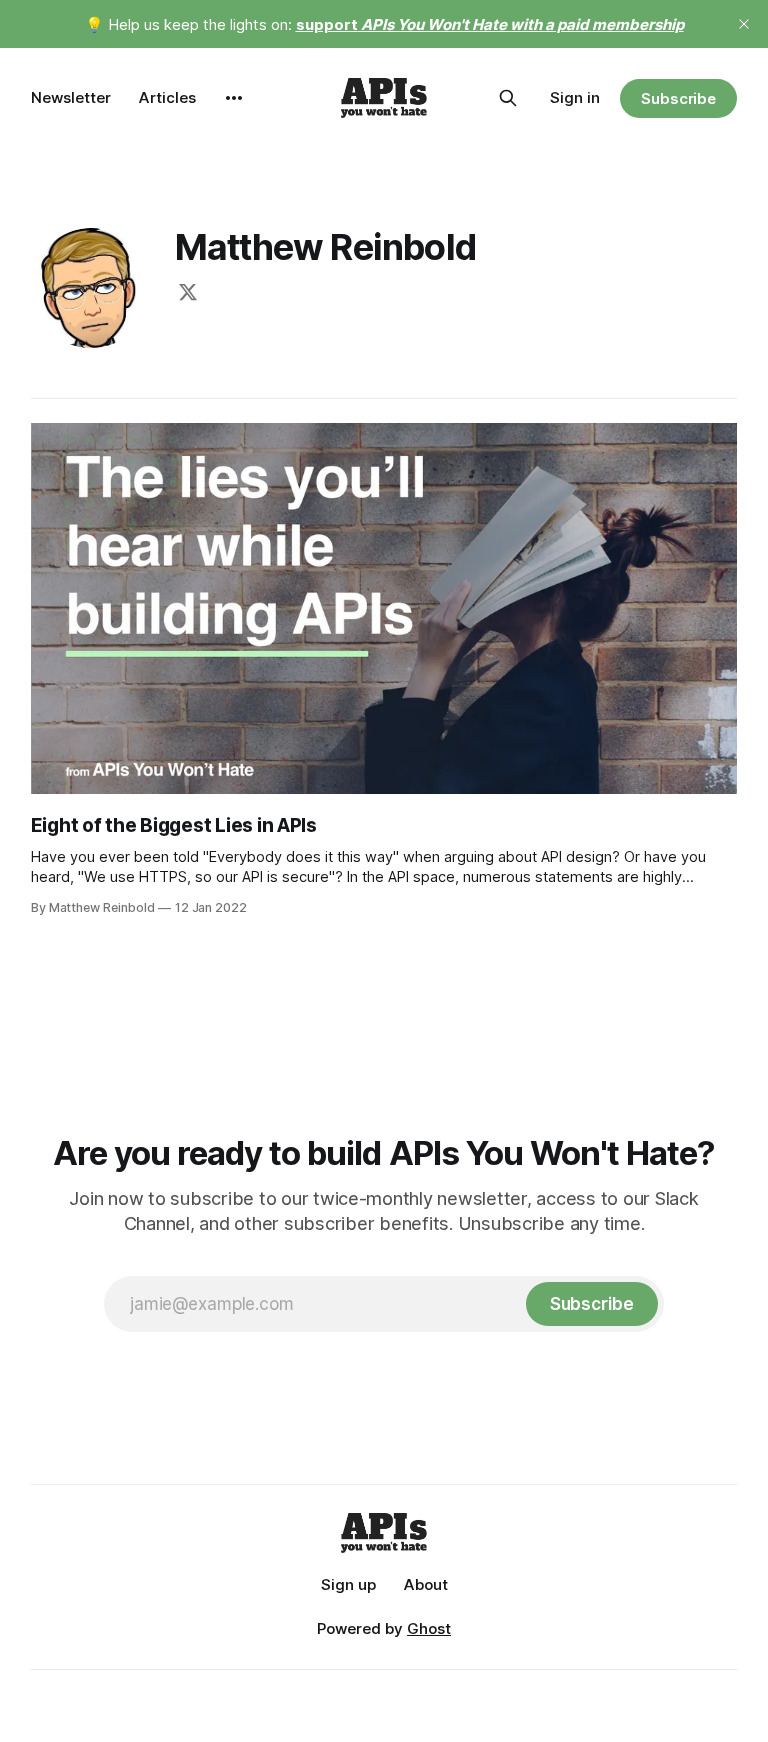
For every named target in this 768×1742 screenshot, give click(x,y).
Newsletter (71, 97)
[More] (234, 98)
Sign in (575, 97)
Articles (167, 97)
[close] (744, 24)
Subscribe (678, 98)
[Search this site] (508, 98)
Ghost (429, 1628)
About (426, 1584)
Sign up (348, 1584)
